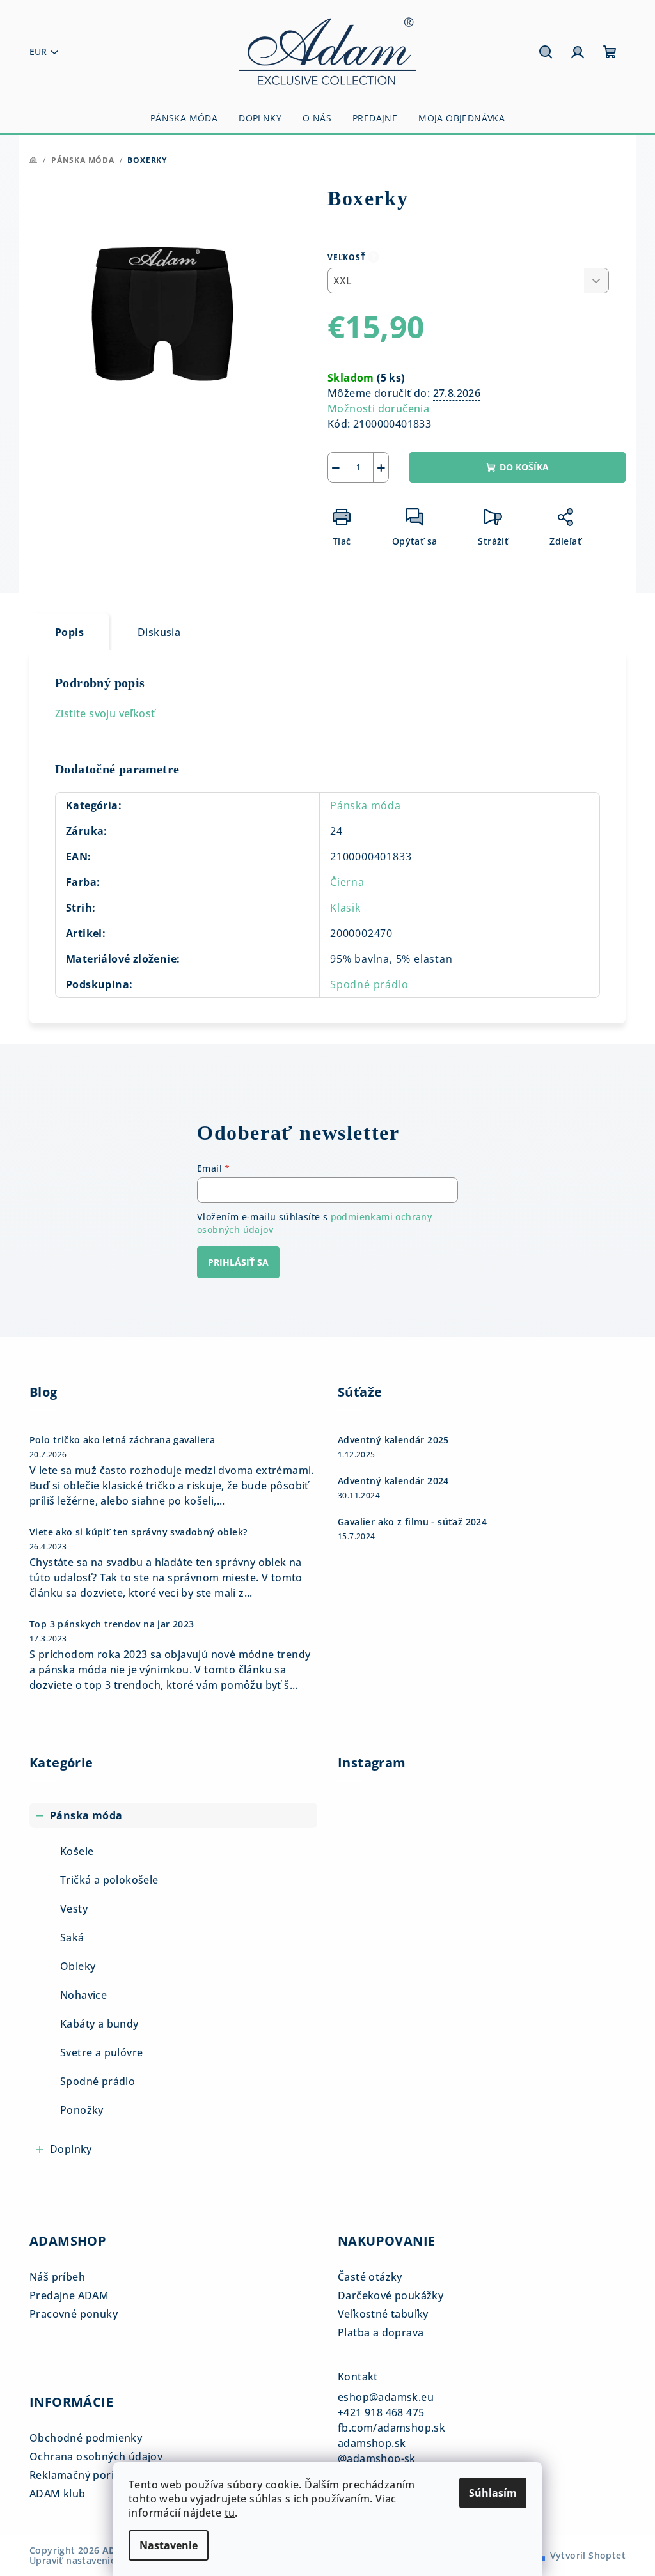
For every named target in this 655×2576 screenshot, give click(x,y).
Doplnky (71, 2149)
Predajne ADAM (69, 2295)
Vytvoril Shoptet (588, 2555)
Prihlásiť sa (238, 1262)
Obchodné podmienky (86, 2438)
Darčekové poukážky (391, 2295)
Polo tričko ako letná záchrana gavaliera (122, 1440)
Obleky (78, 1966)
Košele (77, 1851)
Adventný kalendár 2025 (393, 1440)
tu (230, 2513)
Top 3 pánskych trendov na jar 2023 (112, 1624)
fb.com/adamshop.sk (391, 2428)
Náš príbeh (57, 2277)
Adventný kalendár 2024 (393, 1481)
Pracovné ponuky (74, 2314)
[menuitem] (184, 118)
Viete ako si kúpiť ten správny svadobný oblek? (138, 1532)
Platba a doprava (381, 2332)
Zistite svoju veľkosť (105, 713)
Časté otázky (370, 2277)
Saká (72, 1937)
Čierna (347, 882)
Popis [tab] (69, 632)
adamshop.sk (372, 2443)
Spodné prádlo (369, 984)
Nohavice (83, 1995)
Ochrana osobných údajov (96, 2456)
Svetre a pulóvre (101, 2052)
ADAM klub (58, 2494)
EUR (38, 51)
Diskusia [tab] (159, 632)
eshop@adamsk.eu (386, 2397)
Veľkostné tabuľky (383, 2314)
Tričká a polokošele (109, 1880)
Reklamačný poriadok (84, 2475)
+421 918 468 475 (381, 2412)
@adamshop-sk (377, 2458)
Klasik (345, 908)
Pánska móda (366, 805)
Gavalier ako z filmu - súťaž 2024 (412, 1522)
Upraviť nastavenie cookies (91, 2560)
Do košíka (524, 467)
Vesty (74, 1909)
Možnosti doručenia (378, 408)
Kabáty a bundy (99, 2024)
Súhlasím (493, 2493)
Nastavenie (169, 2545)
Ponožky (82, 2110)
